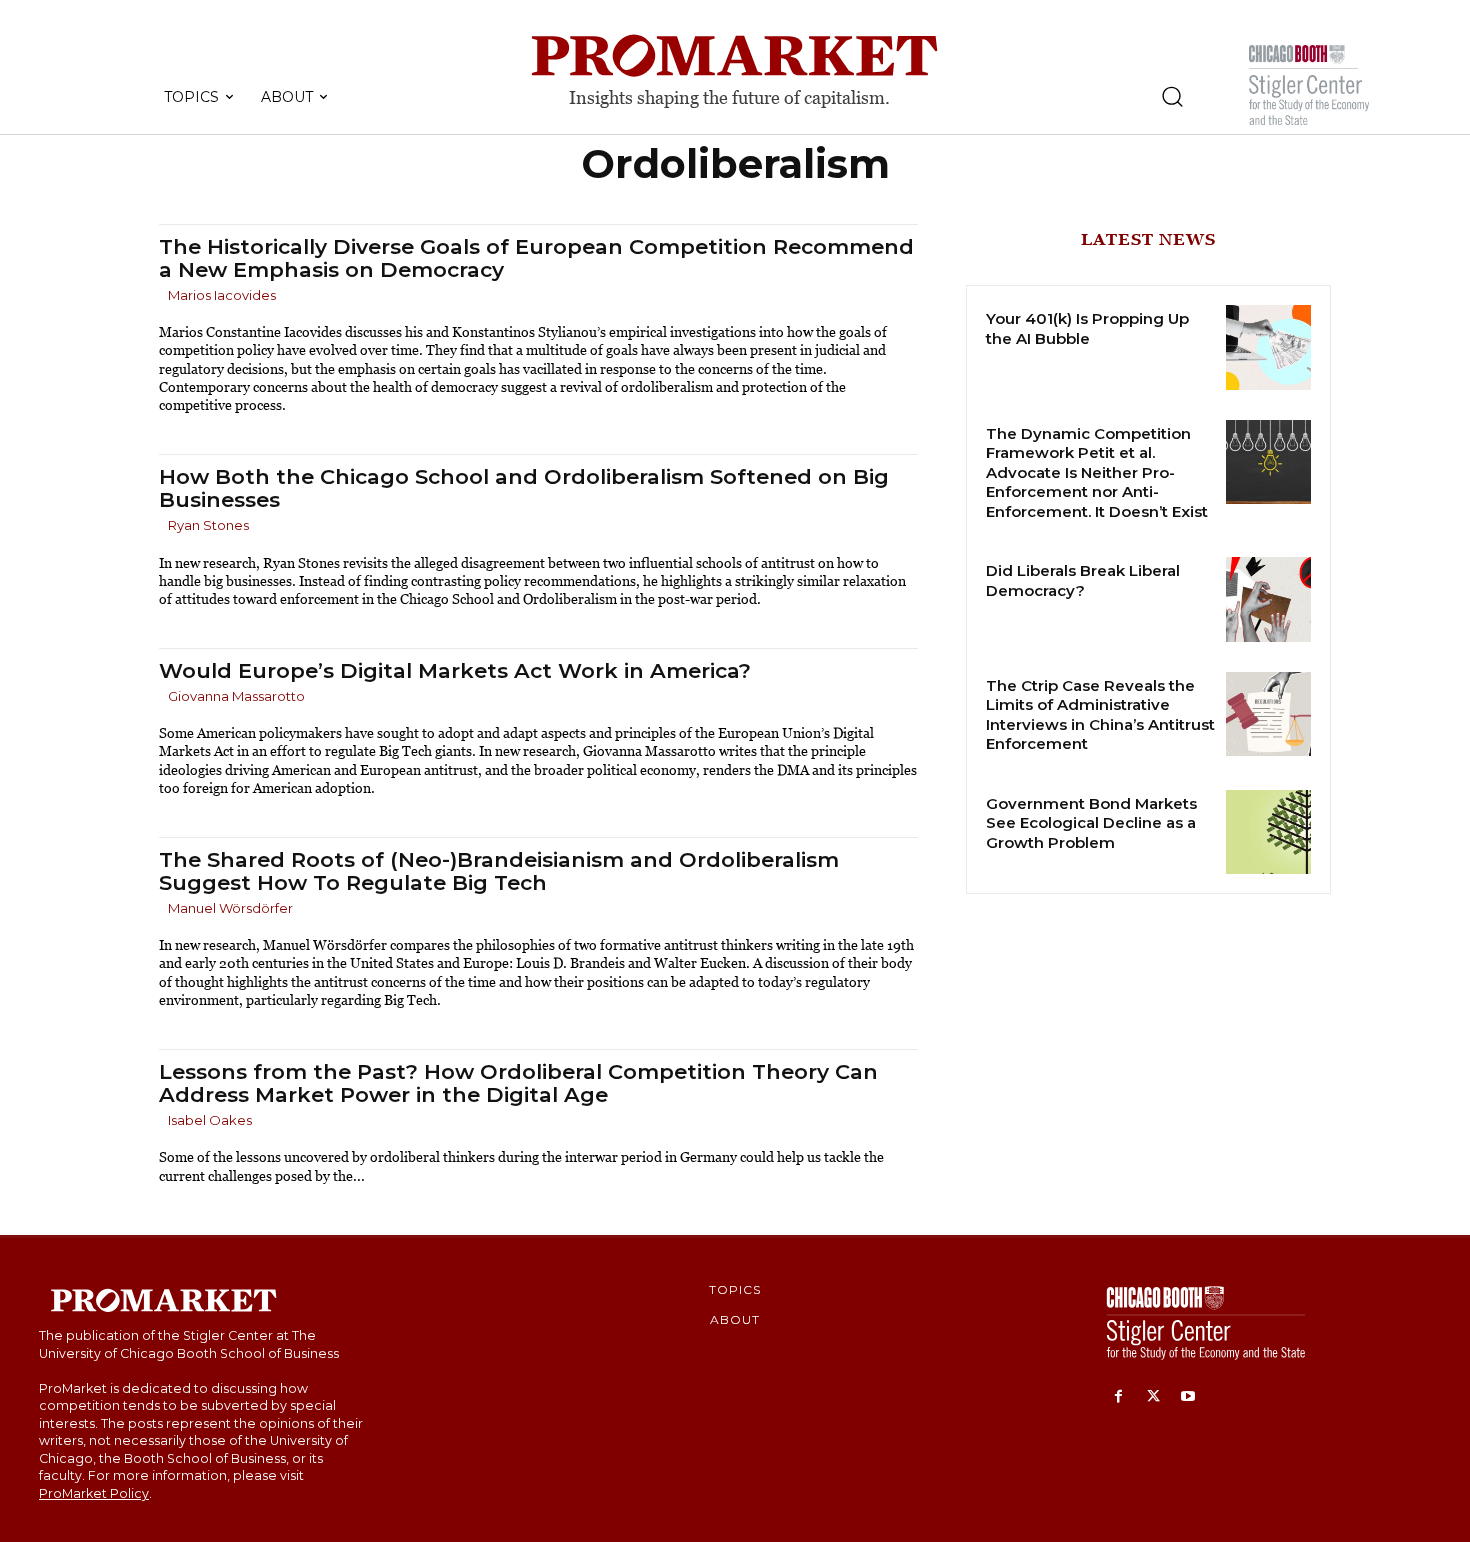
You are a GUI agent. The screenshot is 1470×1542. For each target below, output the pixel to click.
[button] (1172, 96)
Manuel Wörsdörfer (230, 908)
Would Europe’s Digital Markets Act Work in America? (455, 670)
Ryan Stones (208, 525)
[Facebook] (1118, 1397)
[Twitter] (1153, 1397)
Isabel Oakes (210, 1120)
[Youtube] (1188, 1397)
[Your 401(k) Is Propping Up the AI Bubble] (1268, 347)
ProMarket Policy (94, 1493)
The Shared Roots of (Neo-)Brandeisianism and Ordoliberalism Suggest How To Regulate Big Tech (499, 871)
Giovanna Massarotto (236, 696)
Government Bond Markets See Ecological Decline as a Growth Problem (1091, 823)
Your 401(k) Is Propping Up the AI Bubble (1087, 328)
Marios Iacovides (222, 295)
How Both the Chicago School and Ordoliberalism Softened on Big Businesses (524, 488)
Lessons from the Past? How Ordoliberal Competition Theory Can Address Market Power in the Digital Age (518, 1083)
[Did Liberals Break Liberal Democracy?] (1268, 599)
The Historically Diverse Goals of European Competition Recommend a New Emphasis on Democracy (536, 258)
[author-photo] (162, 296)
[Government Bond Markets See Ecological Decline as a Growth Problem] (1268, 832)
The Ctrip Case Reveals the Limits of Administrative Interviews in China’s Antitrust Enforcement (1100, 715)
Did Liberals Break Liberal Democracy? (1083, 580)
